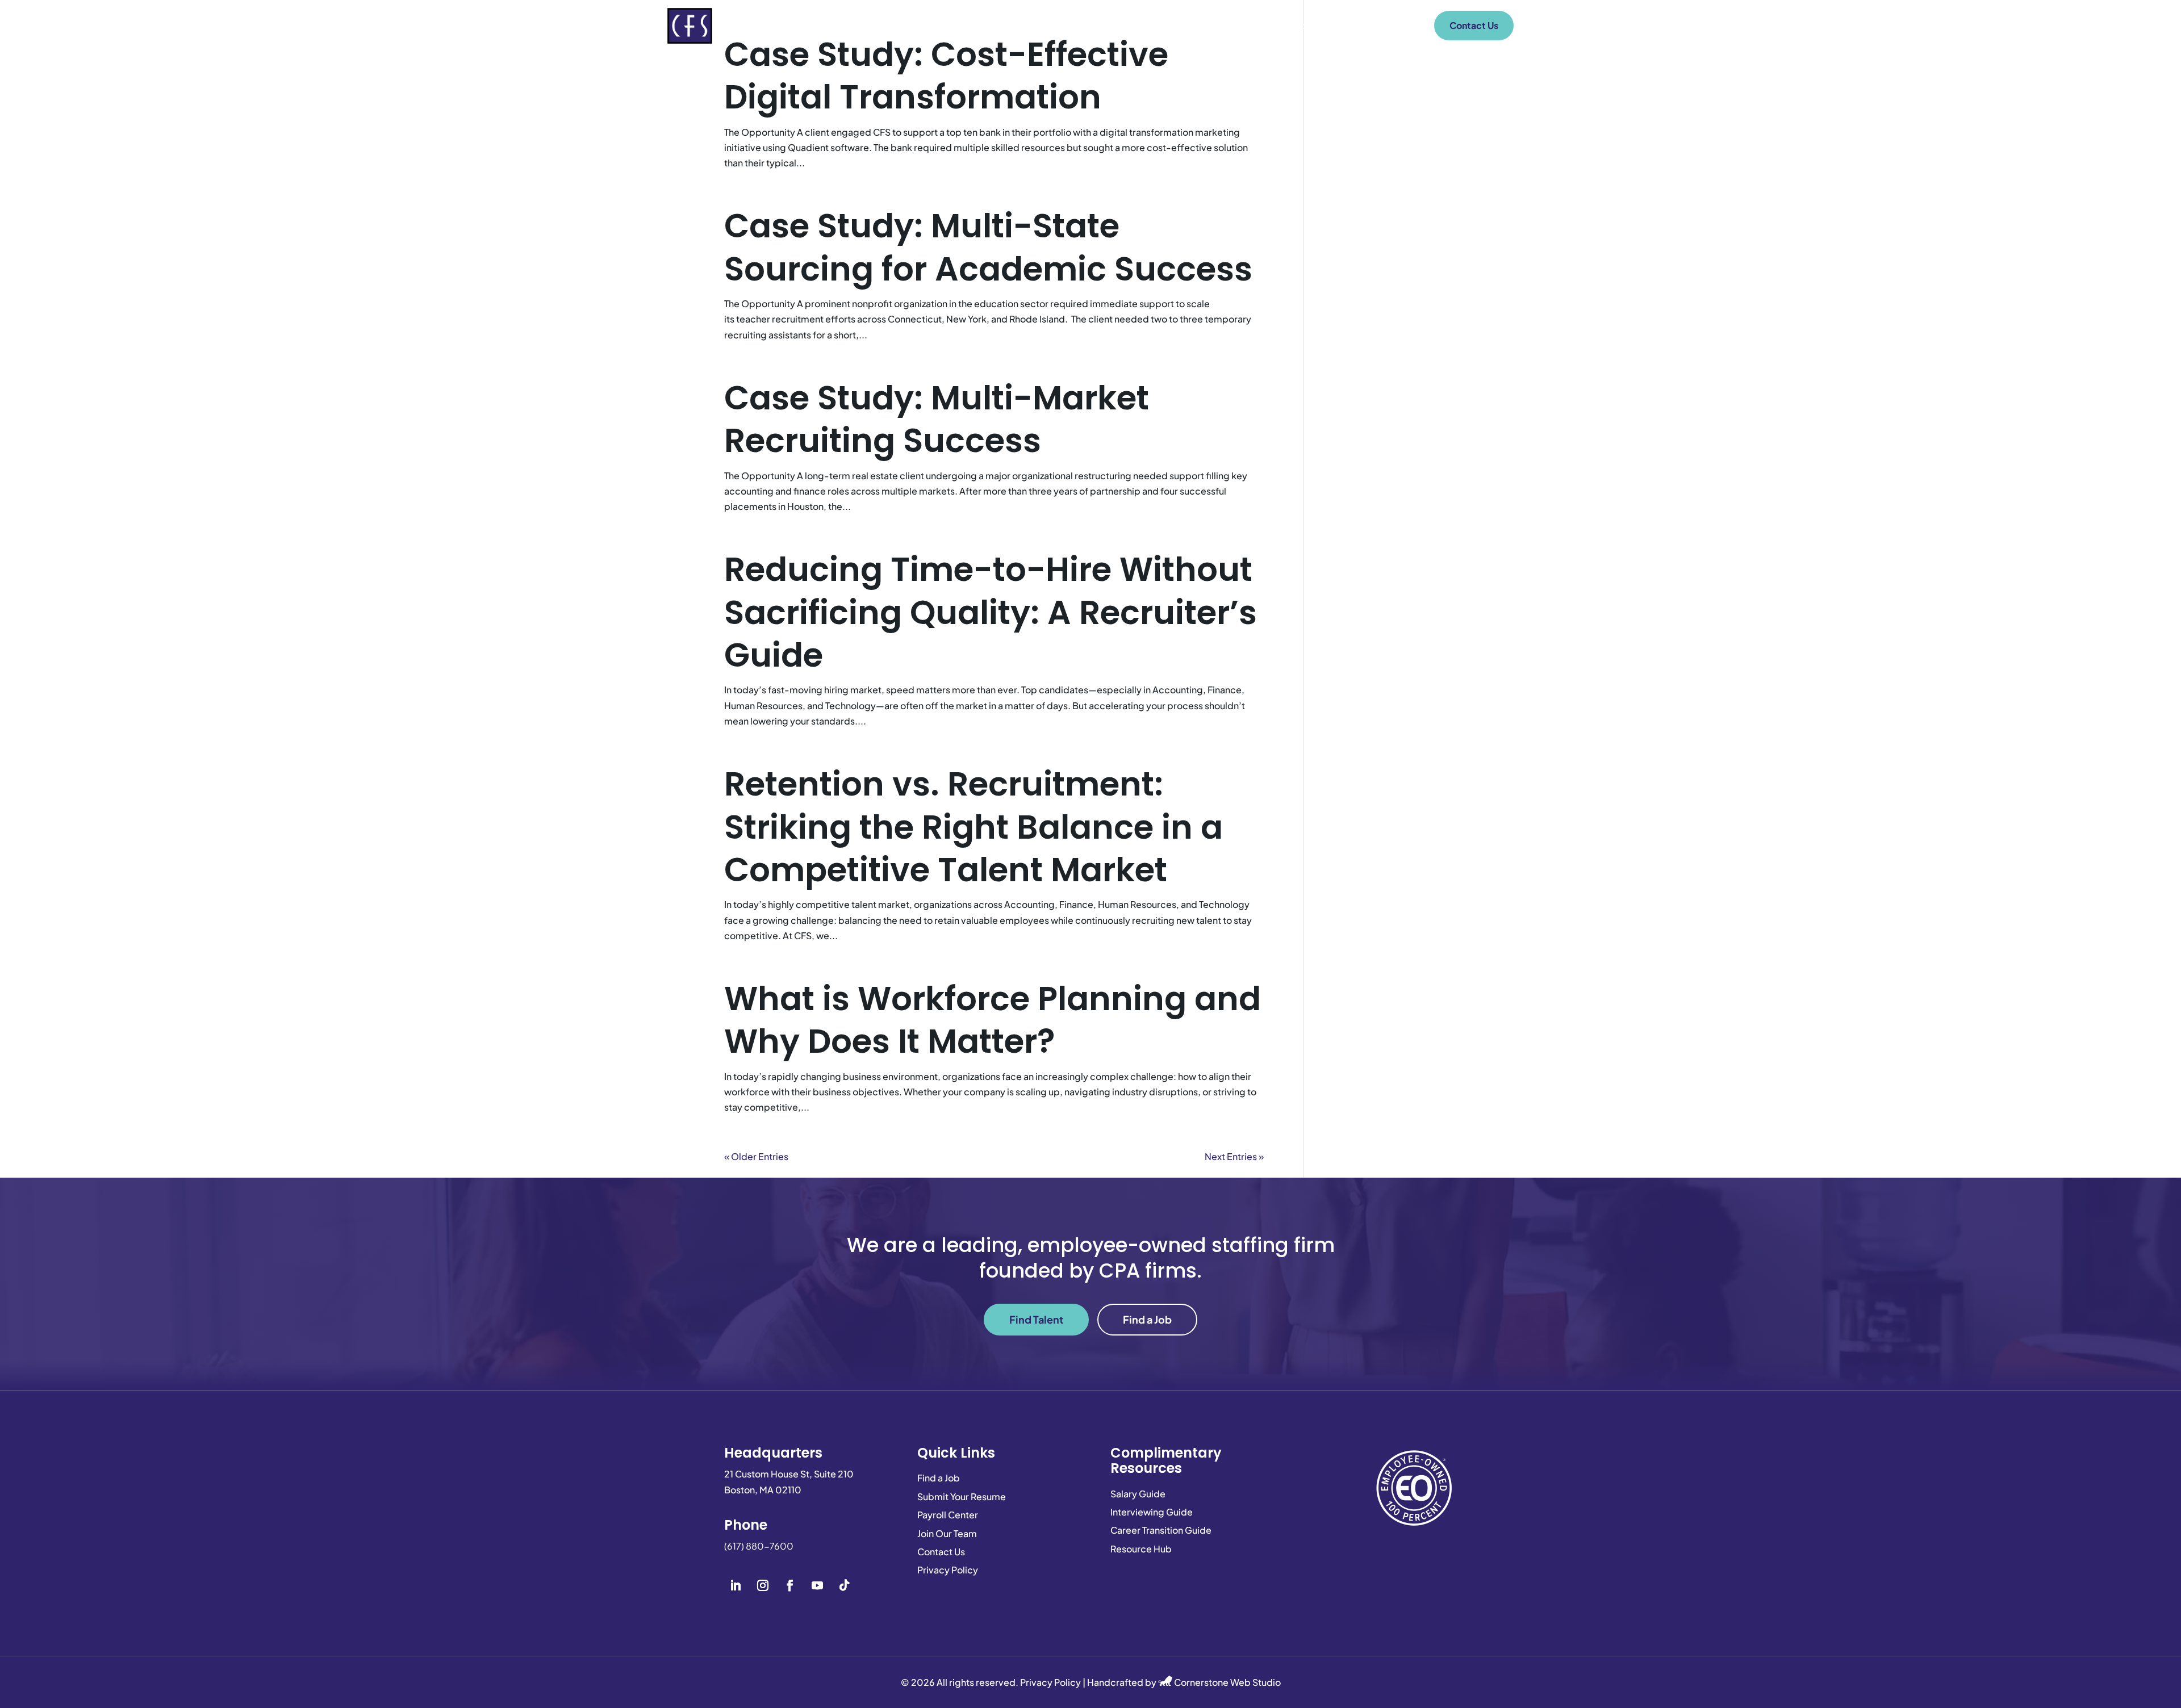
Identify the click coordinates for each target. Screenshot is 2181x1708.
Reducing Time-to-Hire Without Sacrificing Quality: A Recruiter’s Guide (991, 612)
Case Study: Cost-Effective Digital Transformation (946, 76)
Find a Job (1292, 25)
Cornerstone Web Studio (1227, 1682)
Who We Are (1128, 25)
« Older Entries (756, 1156)
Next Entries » (1234, 1156)
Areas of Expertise (1026, 25)
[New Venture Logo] (690, 26)
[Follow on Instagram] (763, 1585)
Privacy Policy (1050, 1682)
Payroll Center (1380, 25)
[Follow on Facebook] (790, 1585)
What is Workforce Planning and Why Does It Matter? (993, 1020)
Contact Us (1474, 25)
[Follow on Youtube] (817, 1585)
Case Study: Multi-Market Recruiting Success (937, 419)
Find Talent (1036, 1319)
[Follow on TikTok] (845, 1585)
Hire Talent (1213, 25)
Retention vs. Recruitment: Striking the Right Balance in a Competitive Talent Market (973, 827)
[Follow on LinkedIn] (736, 1585)
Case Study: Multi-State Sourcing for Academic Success (988, 247)
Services (932, 25)
